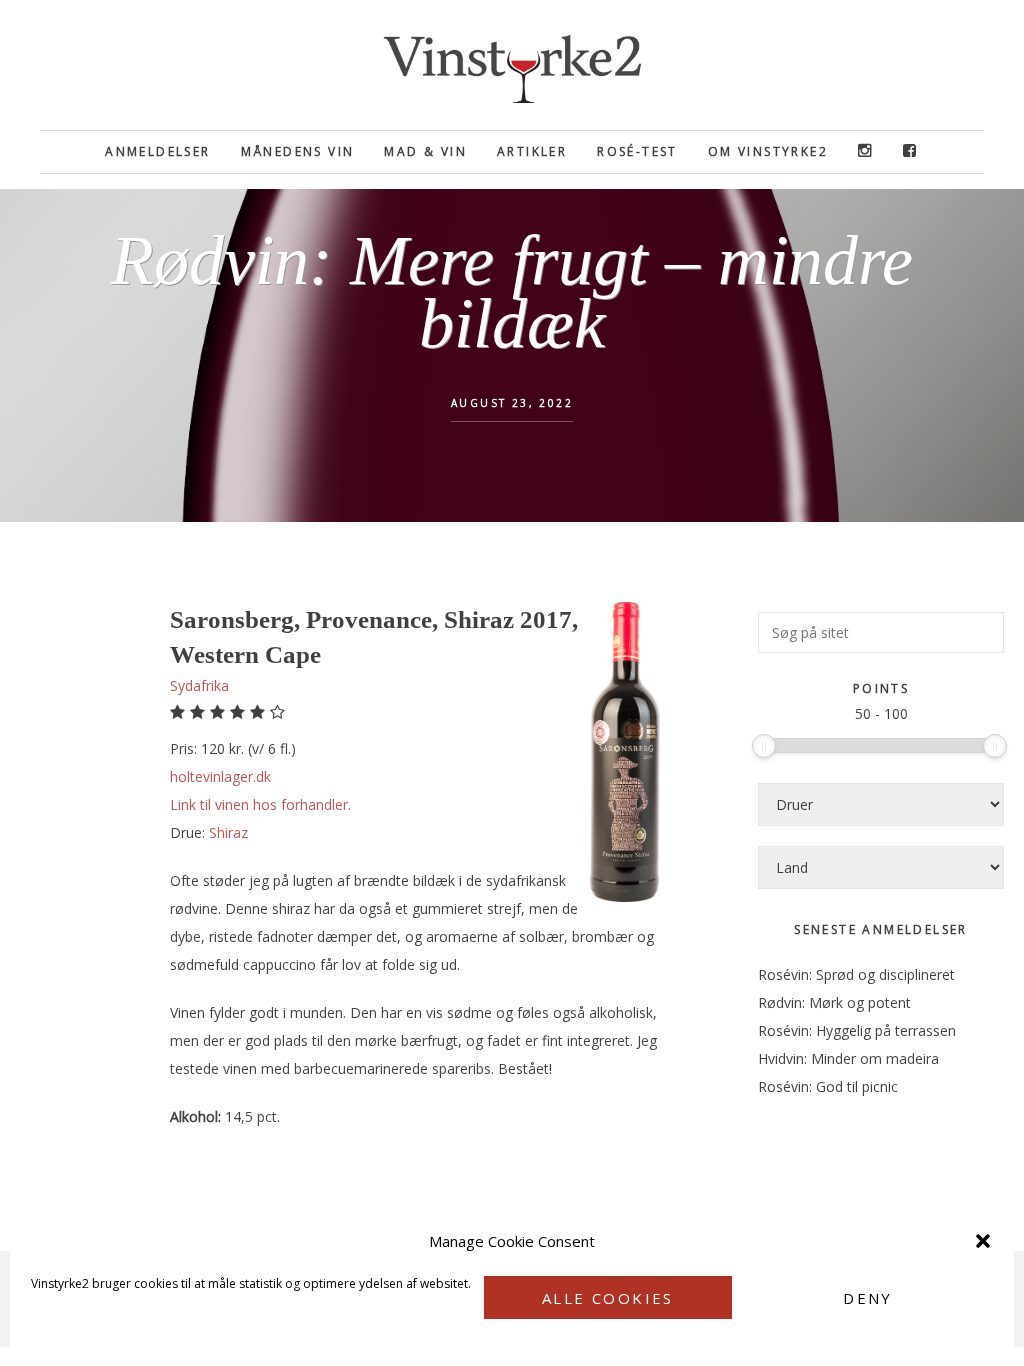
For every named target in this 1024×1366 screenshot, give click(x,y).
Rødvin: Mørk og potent (834, 1002)
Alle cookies (608, 1298)
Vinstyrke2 (512, 65)
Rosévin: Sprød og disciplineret (856, 974)
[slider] (764, 746)
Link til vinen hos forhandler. (260, 804)
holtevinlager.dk (220, 776)
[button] (983, 1241)
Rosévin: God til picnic (828, 1086)
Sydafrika (199, 685)
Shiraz (228, 832)
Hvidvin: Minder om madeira (848, 1058)
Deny (868, 1298)
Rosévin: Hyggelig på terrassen (857, 1030)
